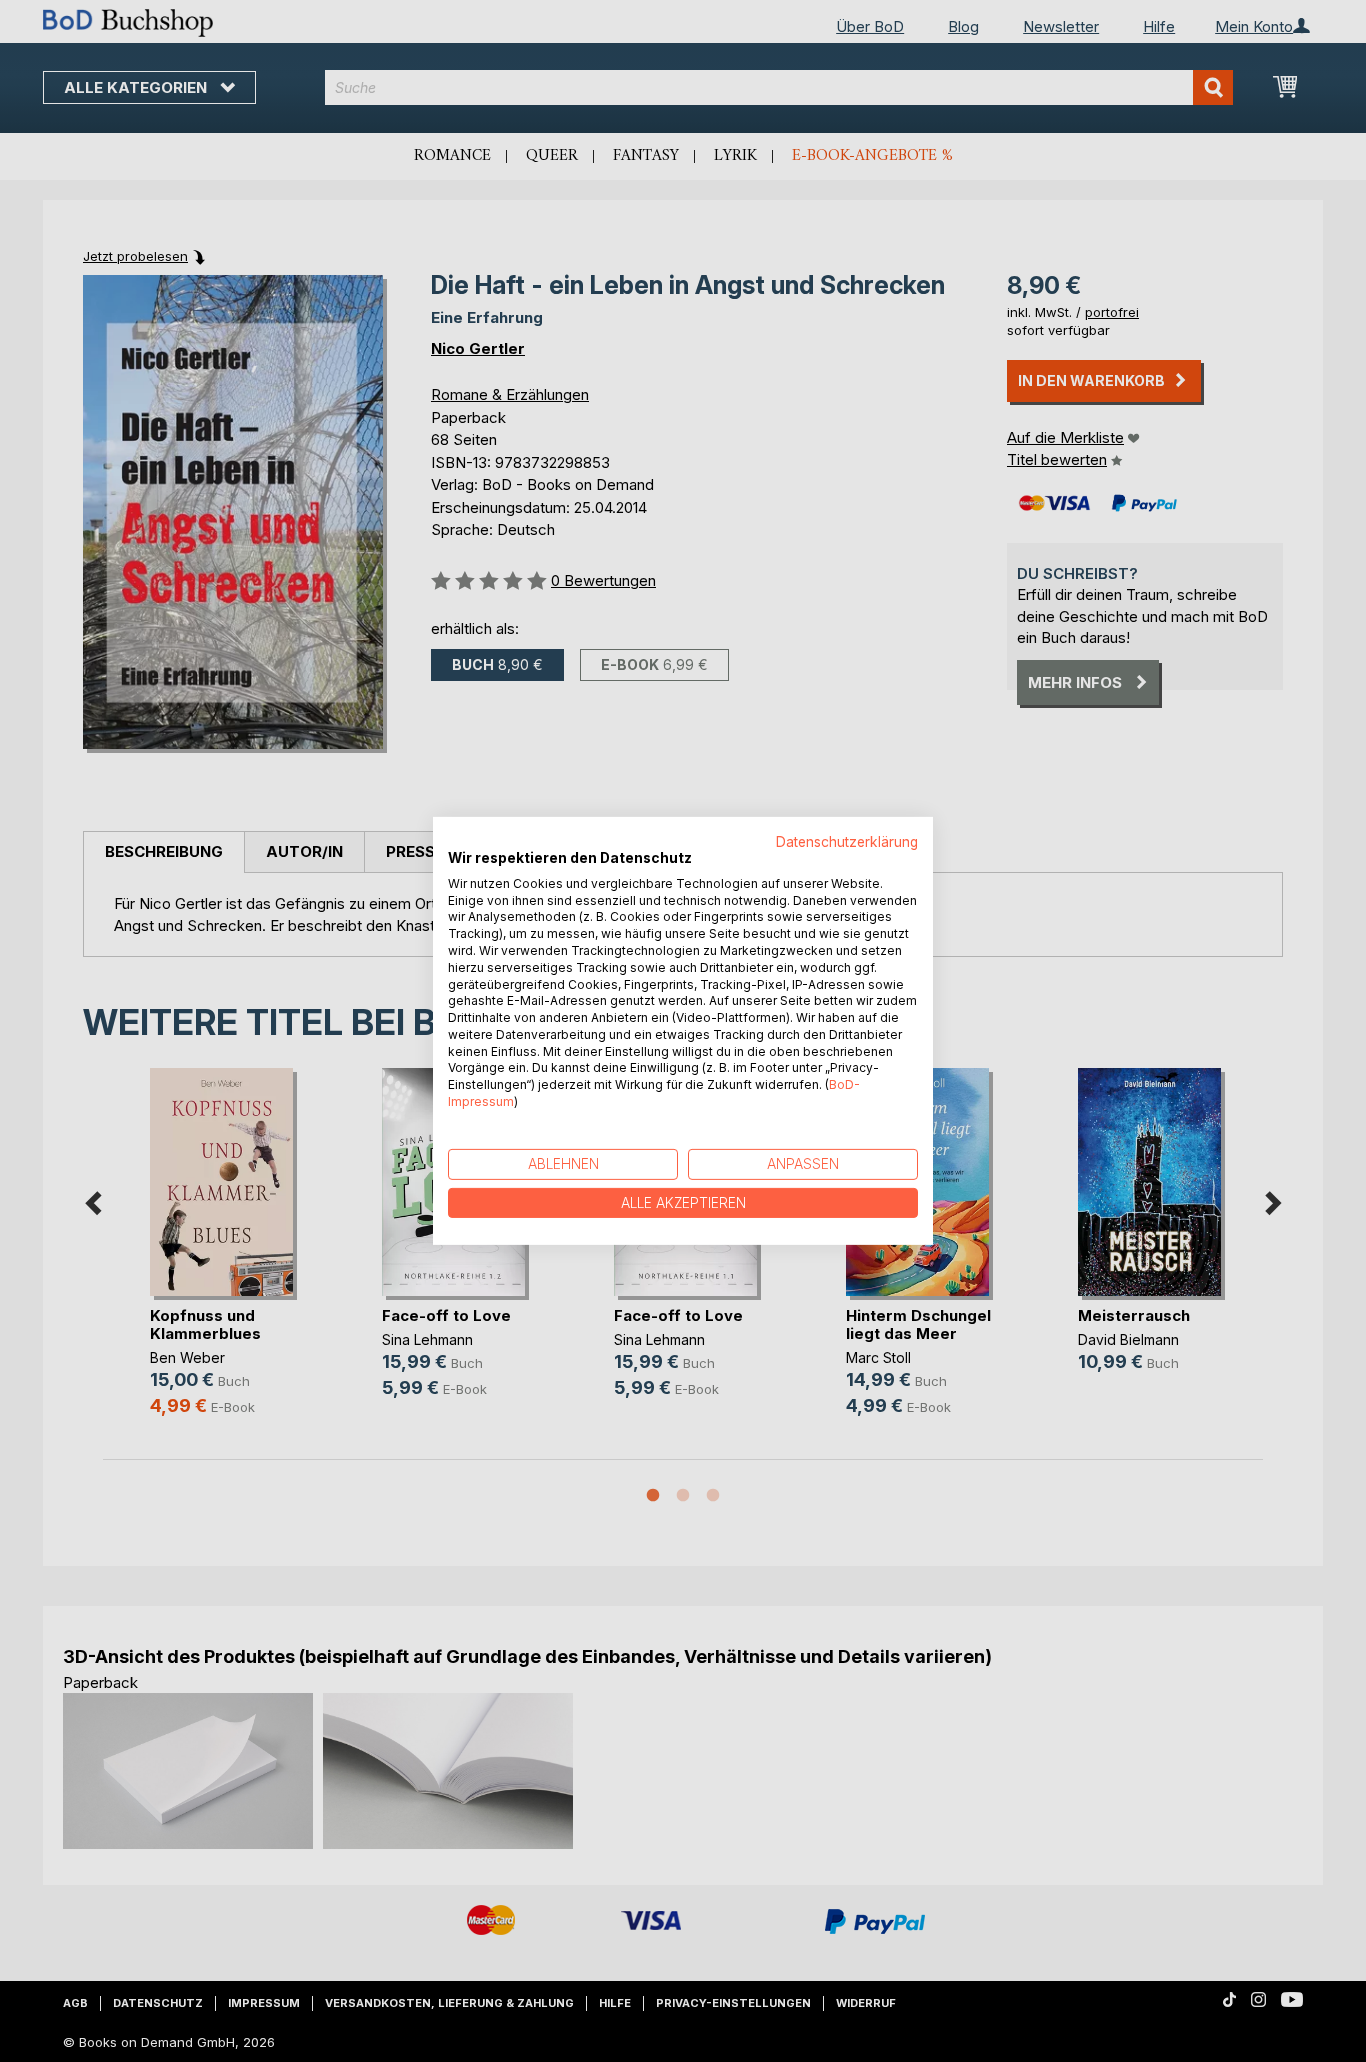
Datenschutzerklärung (847, 842)
